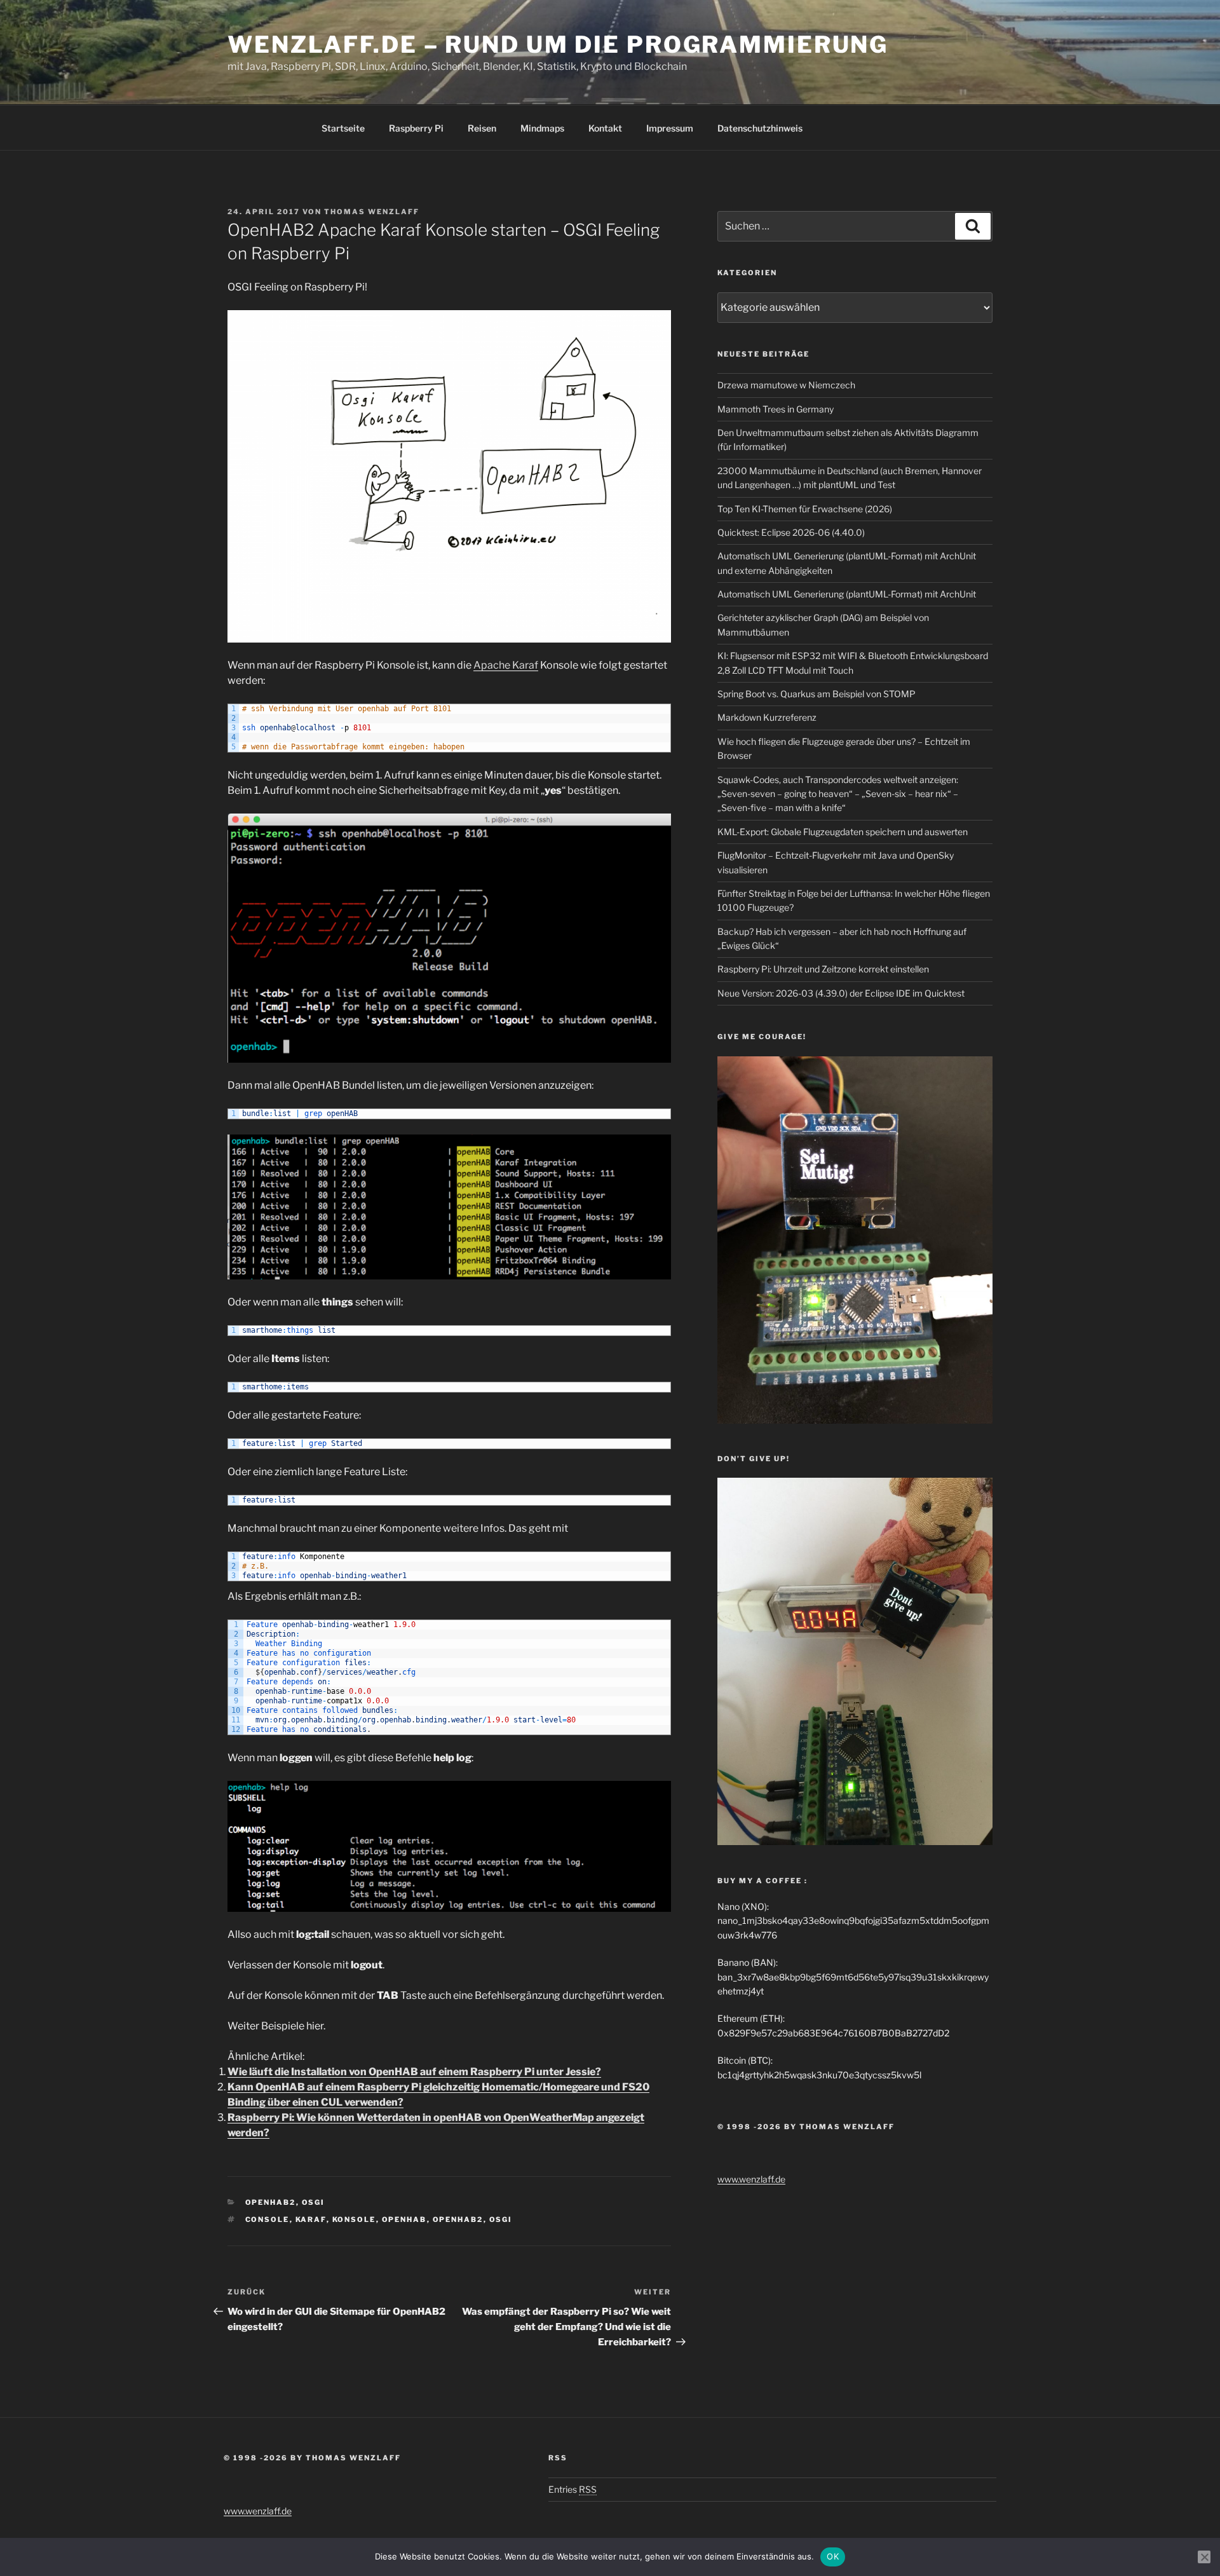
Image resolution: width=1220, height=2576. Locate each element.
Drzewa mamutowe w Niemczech (786, 385)
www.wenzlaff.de (751, 2179)
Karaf (311, 2219)
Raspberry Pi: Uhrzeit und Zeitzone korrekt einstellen (823, 969)
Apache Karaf (506, 665)
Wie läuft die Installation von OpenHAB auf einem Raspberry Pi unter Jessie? (414, 2072)
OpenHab (404, 2219)
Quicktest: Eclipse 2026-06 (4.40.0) (791, 532)
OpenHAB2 (271, 2202)
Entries (573, 2489)
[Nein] (1204, 2557)
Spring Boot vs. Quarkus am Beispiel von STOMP (817, 694)
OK (833, 2556)
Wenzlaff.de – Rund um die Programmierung (558, 44)
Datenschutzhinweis (760, 128)
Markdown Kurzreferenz (767, 717)
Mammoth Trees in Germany (776, 409)
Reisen (482, 128)
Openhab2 (458, 2219)
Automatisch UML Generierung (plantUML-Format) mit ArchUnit (847, 594)
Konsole (354, 2219)
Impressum (670, 128)
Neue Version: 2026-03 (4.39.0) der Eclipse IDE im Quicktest (841, 993)
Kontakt (605, 128)
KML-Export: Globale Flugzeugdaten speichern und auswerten (843, 832)
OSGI (314, 2202)
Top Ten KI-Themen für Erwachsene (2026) (805, 509)
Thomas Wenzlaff (372, 212)
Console (268, 2219)
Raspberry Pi (416, 128)
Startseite (343, 128)
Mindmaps (542, 128)
